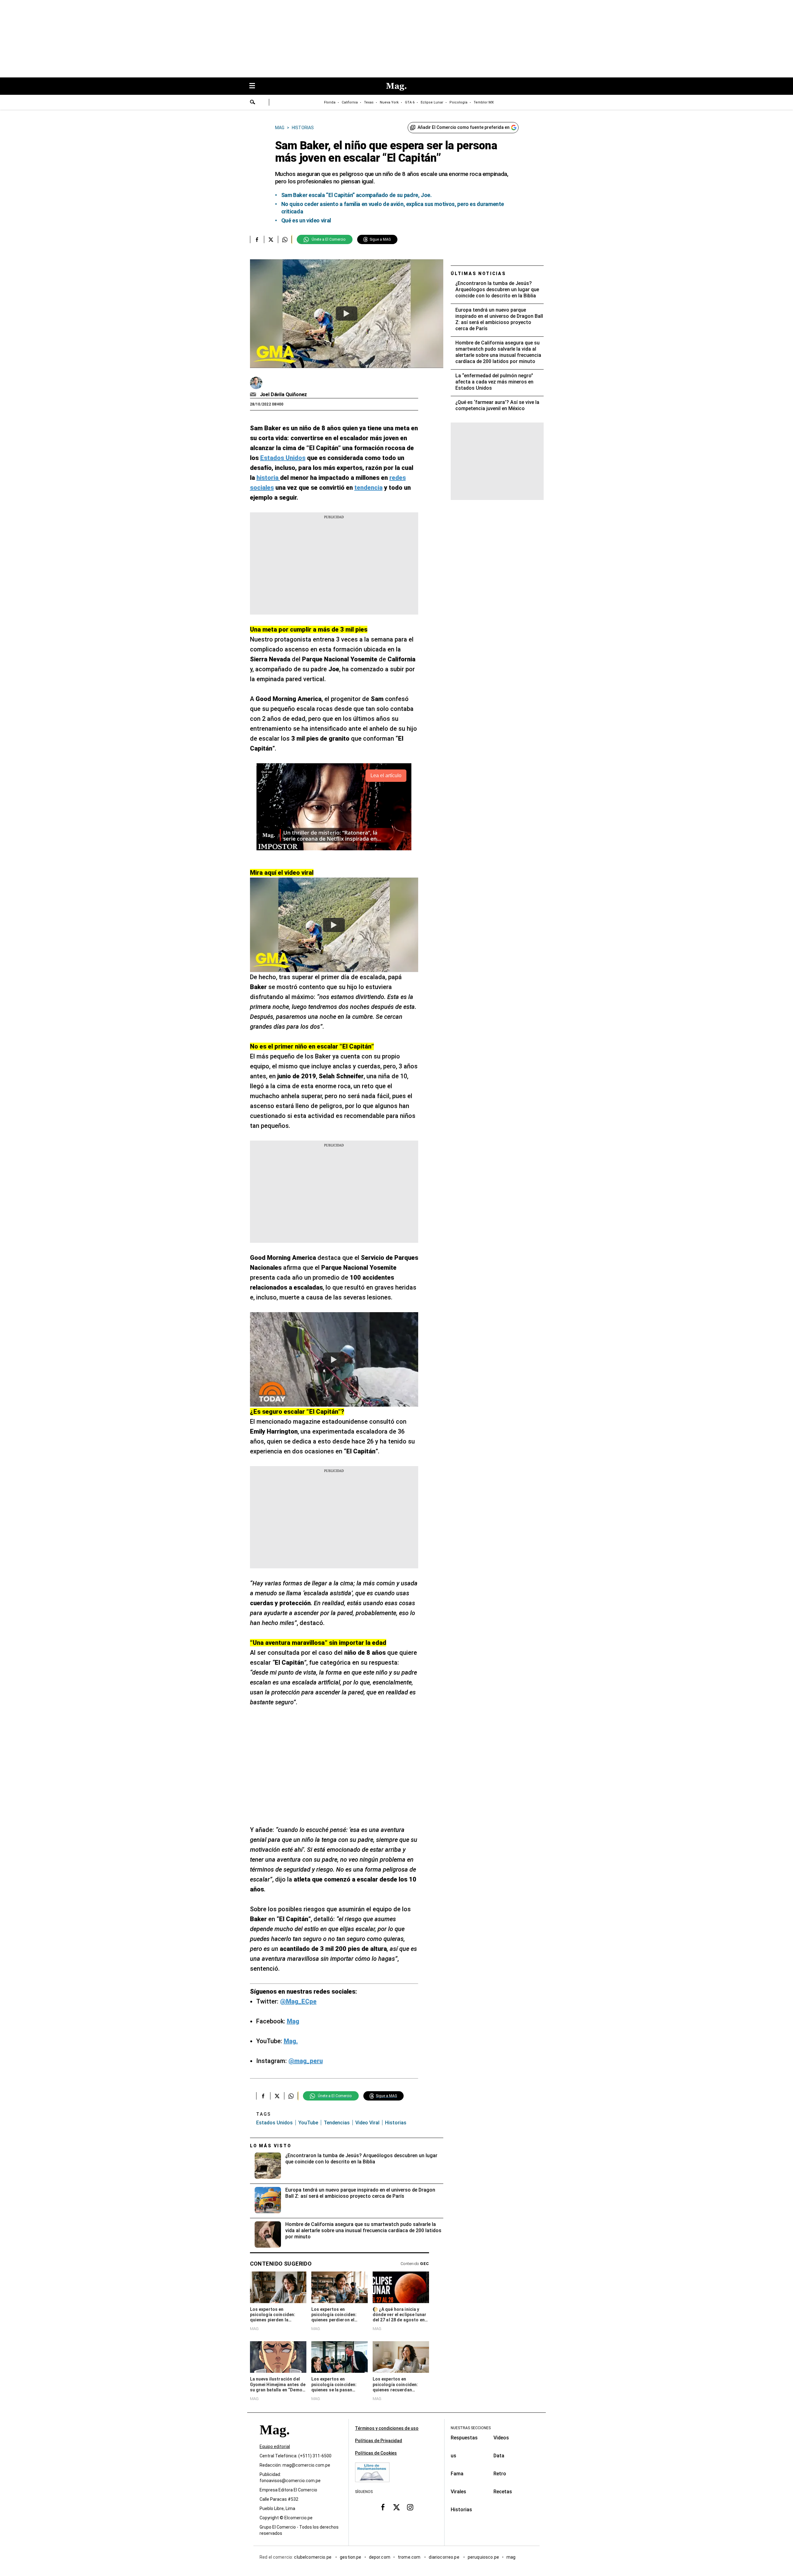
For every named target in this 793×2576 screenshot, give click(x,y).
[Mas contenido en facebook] (383, 2507)
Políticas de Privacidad (379, 2441)
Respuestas (464, 2438)
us (453, 2456)
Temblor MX (484, 102)
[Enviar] (253, 103)
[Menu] (255, 86)
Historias (461, 2510)
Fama (457, 2474)
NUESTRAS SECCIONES (471, 2428)
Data (499, 2456)
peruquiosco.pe (483, 2557)
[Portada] (274, 2441)
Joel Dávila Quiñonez (284, 394)
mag (511, 2557)
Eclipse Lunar (432, 102)
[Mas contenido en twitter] (396, 2507)
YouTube (308, 2123)
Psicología (458, 102)
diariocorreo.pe (444, 2557)
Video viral (367, 2123)
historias (396, 2123)
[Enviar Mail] (254, 395)
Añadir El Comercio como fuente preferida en (464, 127)
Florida (330, 102)
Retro (500, 2474)
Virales (458, 2492)
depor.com (380, 2557)
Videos (501, 2438)
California (350, 102)
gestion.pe (351, 2557)
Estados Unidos (274, 2123)
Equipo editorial (275, 2447)
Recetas (503, 2492)
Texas (369, 102)
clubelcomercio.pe (313, 2557)
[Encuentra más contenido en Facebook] (257, 239)
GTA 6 (410, 102)
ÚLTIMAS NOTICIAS (478, 274)
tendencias (337, 2123)
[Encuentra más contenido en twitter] (271, 239)
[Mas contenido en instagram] (410, 2507)
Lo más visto (271, 2146)
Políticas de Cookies (376, 2453)
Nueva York (389, 102)
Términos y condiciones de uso (387, 2428)
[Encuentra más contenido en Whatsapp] (285, 239)
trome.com (410, 2557)
